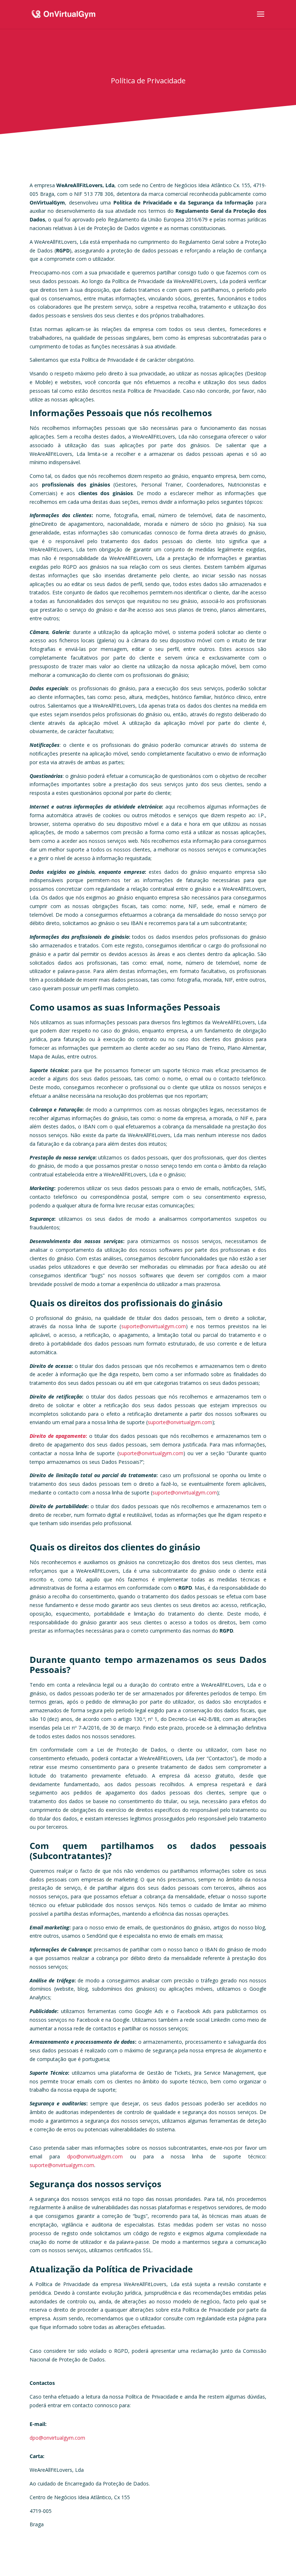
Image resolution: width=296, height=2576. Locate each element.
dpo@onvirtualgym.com (95, 2156)
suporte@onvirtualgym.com (154, 1326)
